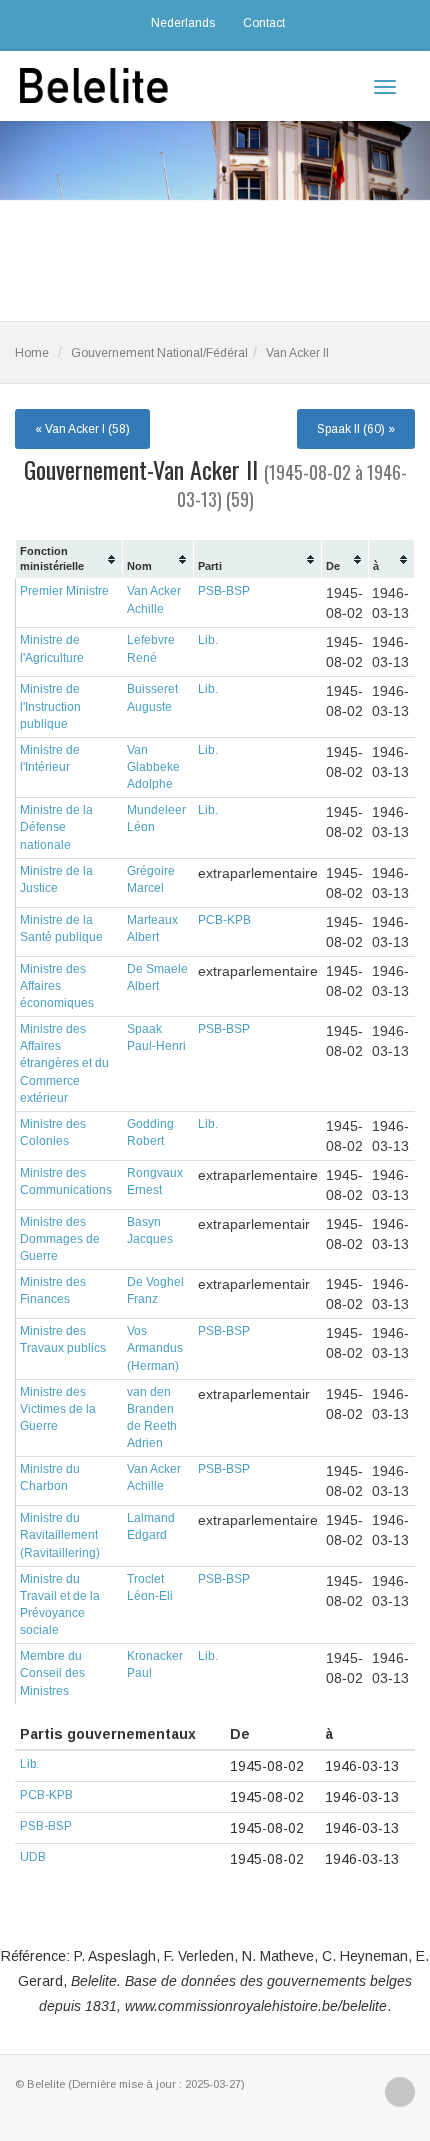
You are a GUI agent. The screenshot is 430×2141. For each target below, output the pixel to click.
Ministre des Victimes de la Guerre (58, 1409)
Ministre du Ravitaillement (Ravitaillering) (60, 1535)
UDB (33, 1857)
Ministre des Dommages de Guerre (60, 1239)
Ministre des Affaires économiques (57, 986)
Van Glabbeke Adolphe (153, 767)
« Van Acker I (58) (82, 429)
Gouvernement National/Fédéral (159, 353)
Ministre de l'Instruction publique (50, 706)
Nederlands (183, 23)
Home (32, 353)
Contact (264, 23)
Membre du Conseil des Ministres (52, 1673)
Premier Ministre (64, 591)
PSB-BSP (224, 591)
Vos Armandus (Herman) (155, 1348)
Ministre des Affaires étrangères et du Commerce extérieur (64, 1063)
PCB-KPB (224, 920)
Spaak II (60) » (356, 429)
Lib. (208, 640)
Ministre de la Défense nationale (56, 827)
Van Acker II (297, 353)
